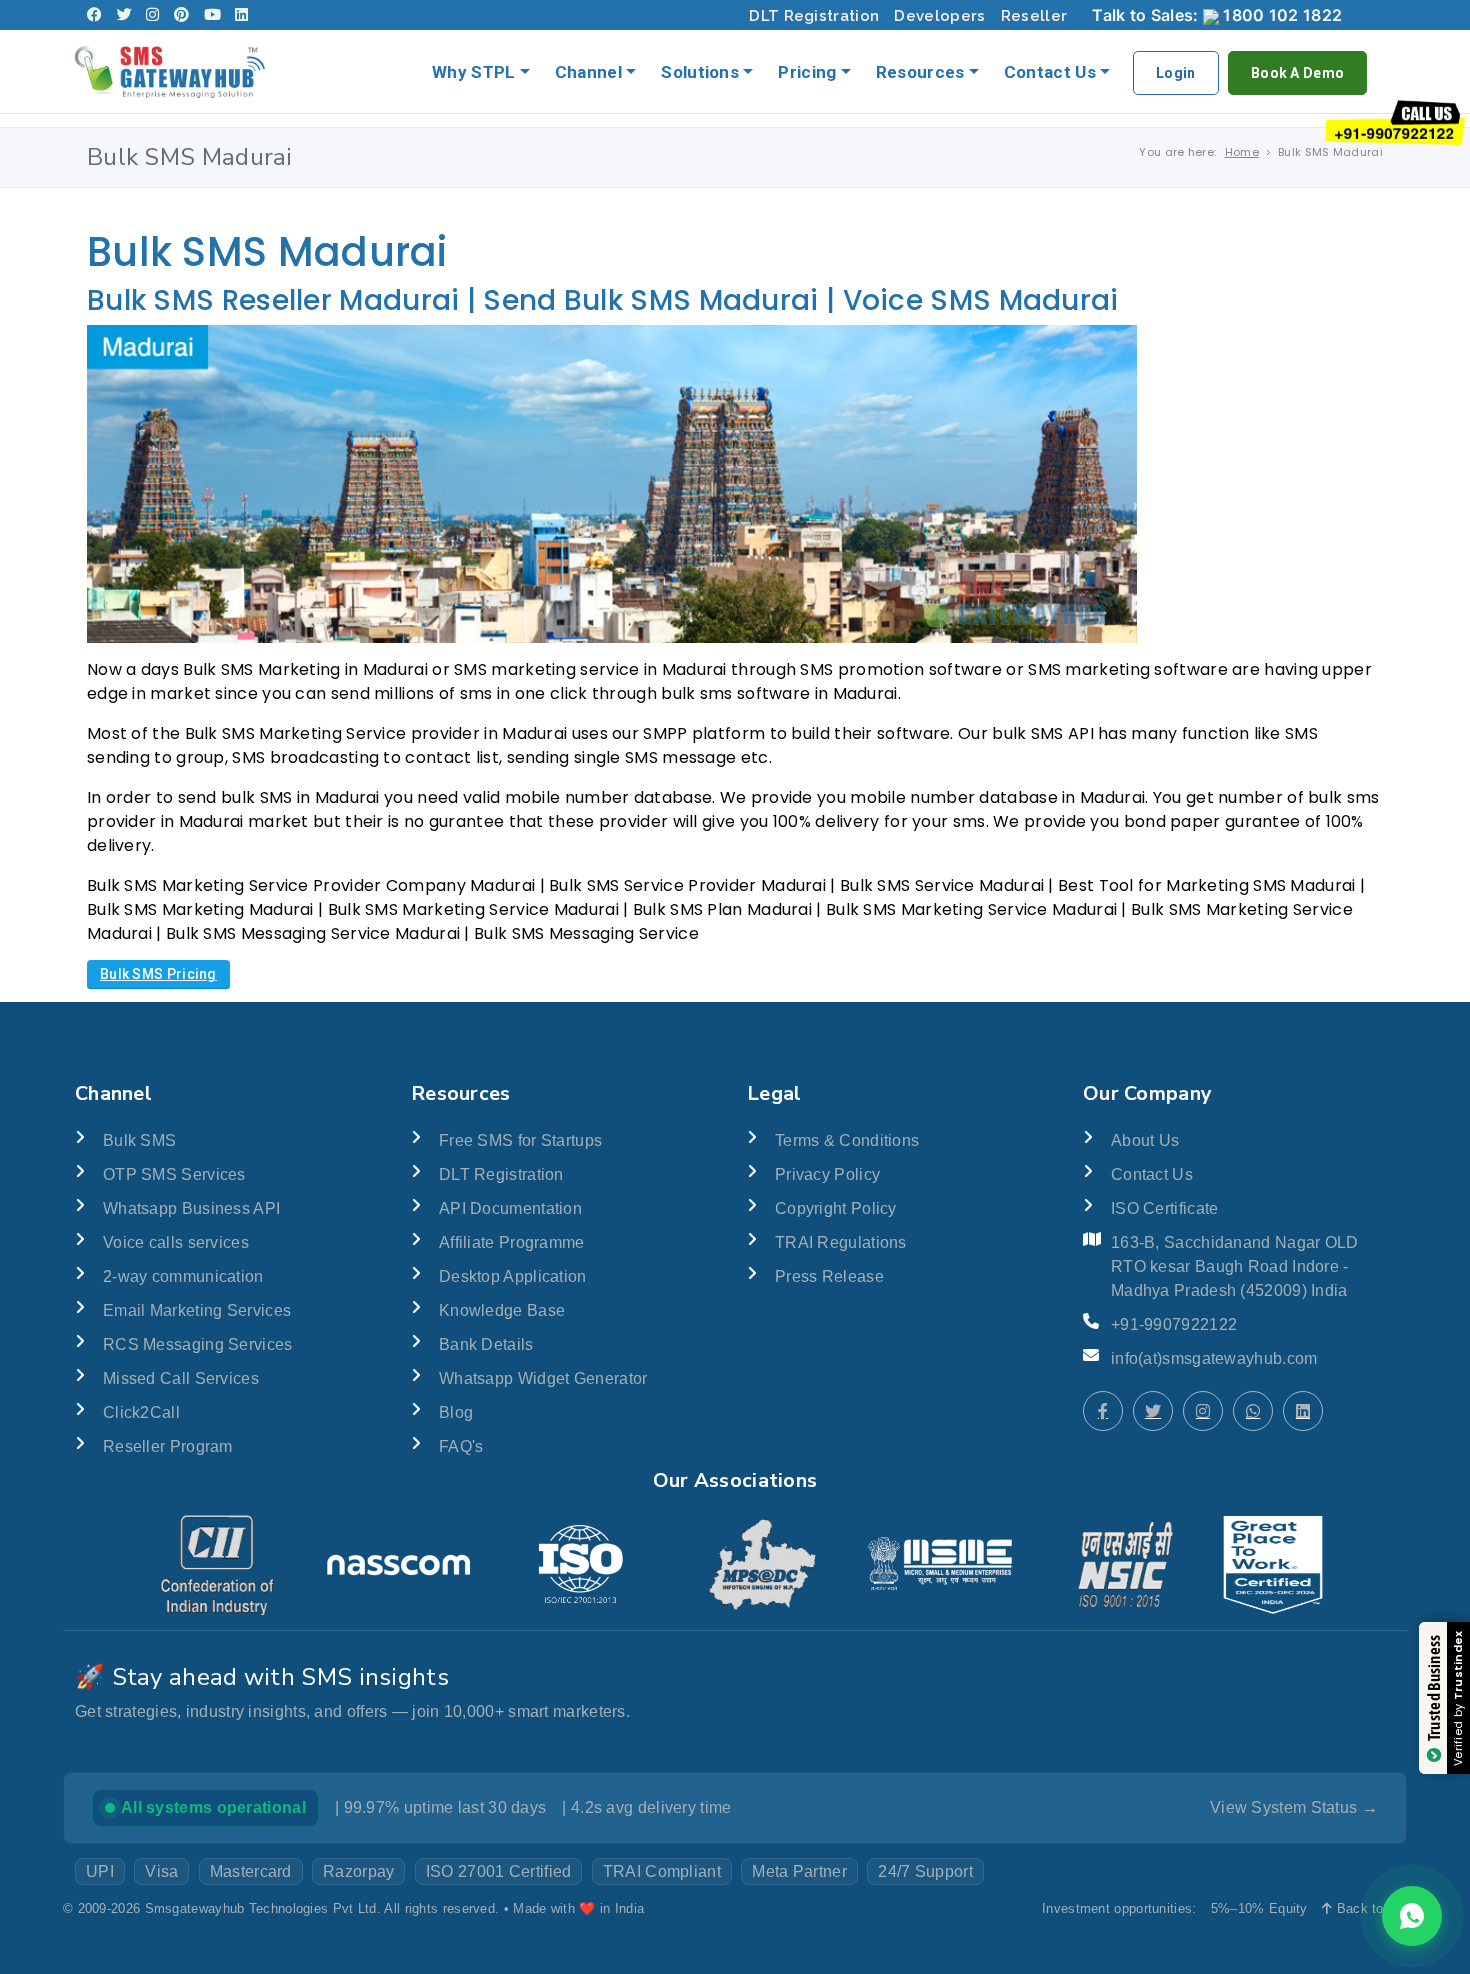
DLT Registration (814, 16)
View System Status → (1294, 1807)
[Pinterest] (181, 15)
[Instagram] (152, 15)
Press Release (829, 1276)
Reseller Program (168, 1446)
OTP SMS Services (174, 1174)
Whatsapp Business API (191, 1208)
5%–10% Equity (1259, 1908)
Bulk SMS (139, 1140)
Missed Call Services (181, 1378)
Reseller (1034, 16)
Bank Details (486, 1344)
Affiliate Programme (512, 1242)
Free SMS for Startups (520, 1140)
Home (1242, 152)
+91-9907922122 (1174, 1324)
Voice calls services (176, 1242)
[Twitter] (124, 15)
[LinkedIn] (241, 15)
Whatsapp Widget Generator (543, 1378)
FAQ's (461, 1446)
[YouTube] (212, 15)
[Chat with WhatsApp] (1253, 1411)
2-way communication (183, 1276)
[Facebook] (94, 15)
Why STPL (473, 72)
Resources (920, 72)
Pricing (807, 72)
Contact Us (1050, 72)
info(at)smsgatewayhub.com (1214, 1358)
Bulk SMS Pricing (158, 974)
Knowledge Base (502, 1310)
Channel (588, 72)
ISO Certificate (1165, 1208)
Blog (456, 1412)
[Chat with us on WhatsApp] (1412, 1916)
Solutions (700, 72)
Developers (939, 16)
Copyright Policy (836, 1208)
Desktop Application (513, 1276)
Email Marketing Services (197, 1310)
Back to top (1369, 1908)
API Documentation (510, 1208)
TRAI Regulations (841, 1242)
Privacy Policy (827, 1174)
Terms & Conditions (847, 1140)
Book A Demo (1297, 73)
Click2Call (141, 1412)
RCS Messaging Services (198, 1344)
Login (1176, 73)
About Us (1145, 1140)
